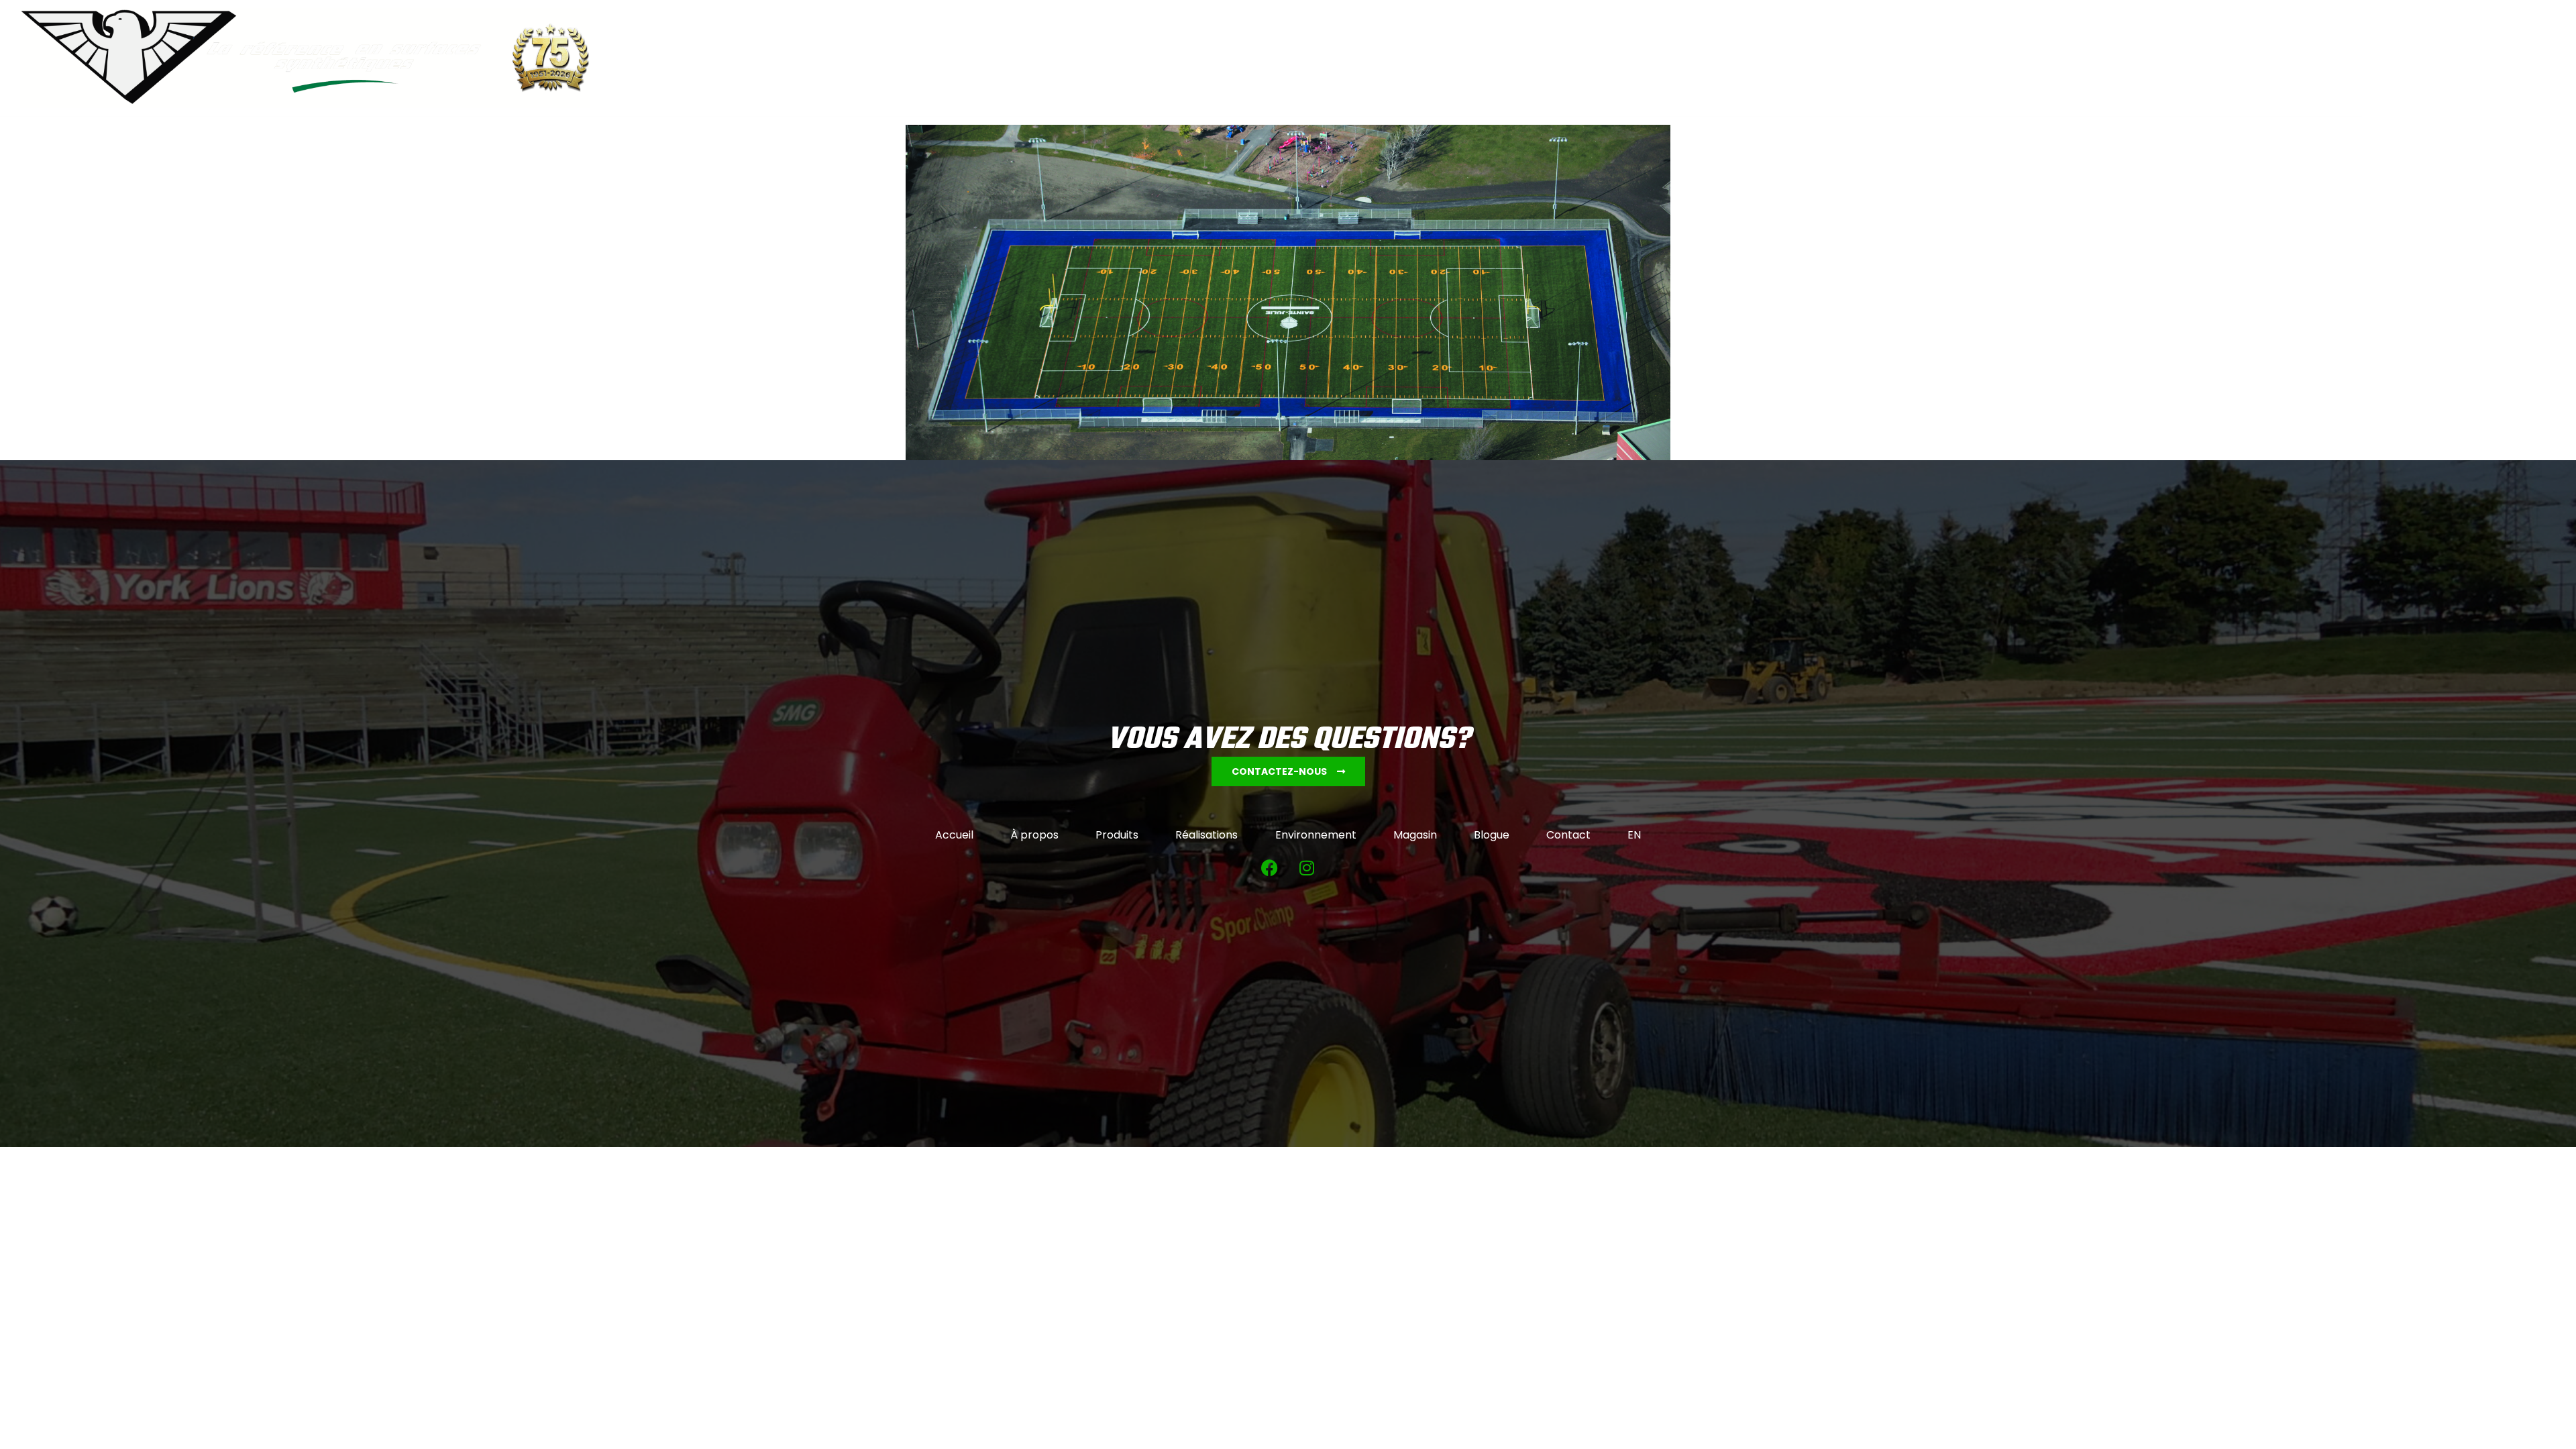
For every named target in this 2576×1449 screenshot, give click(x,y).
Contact (2273, 58)
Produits (1911, 58)
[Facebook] (1270, 867)
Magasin (2152, 58)
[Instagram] (1307, 867)
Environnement (2074, 58)
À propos (1844, 58)
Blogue (2212, 58)
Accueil (1781, 58)
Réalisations (1986, 58)
